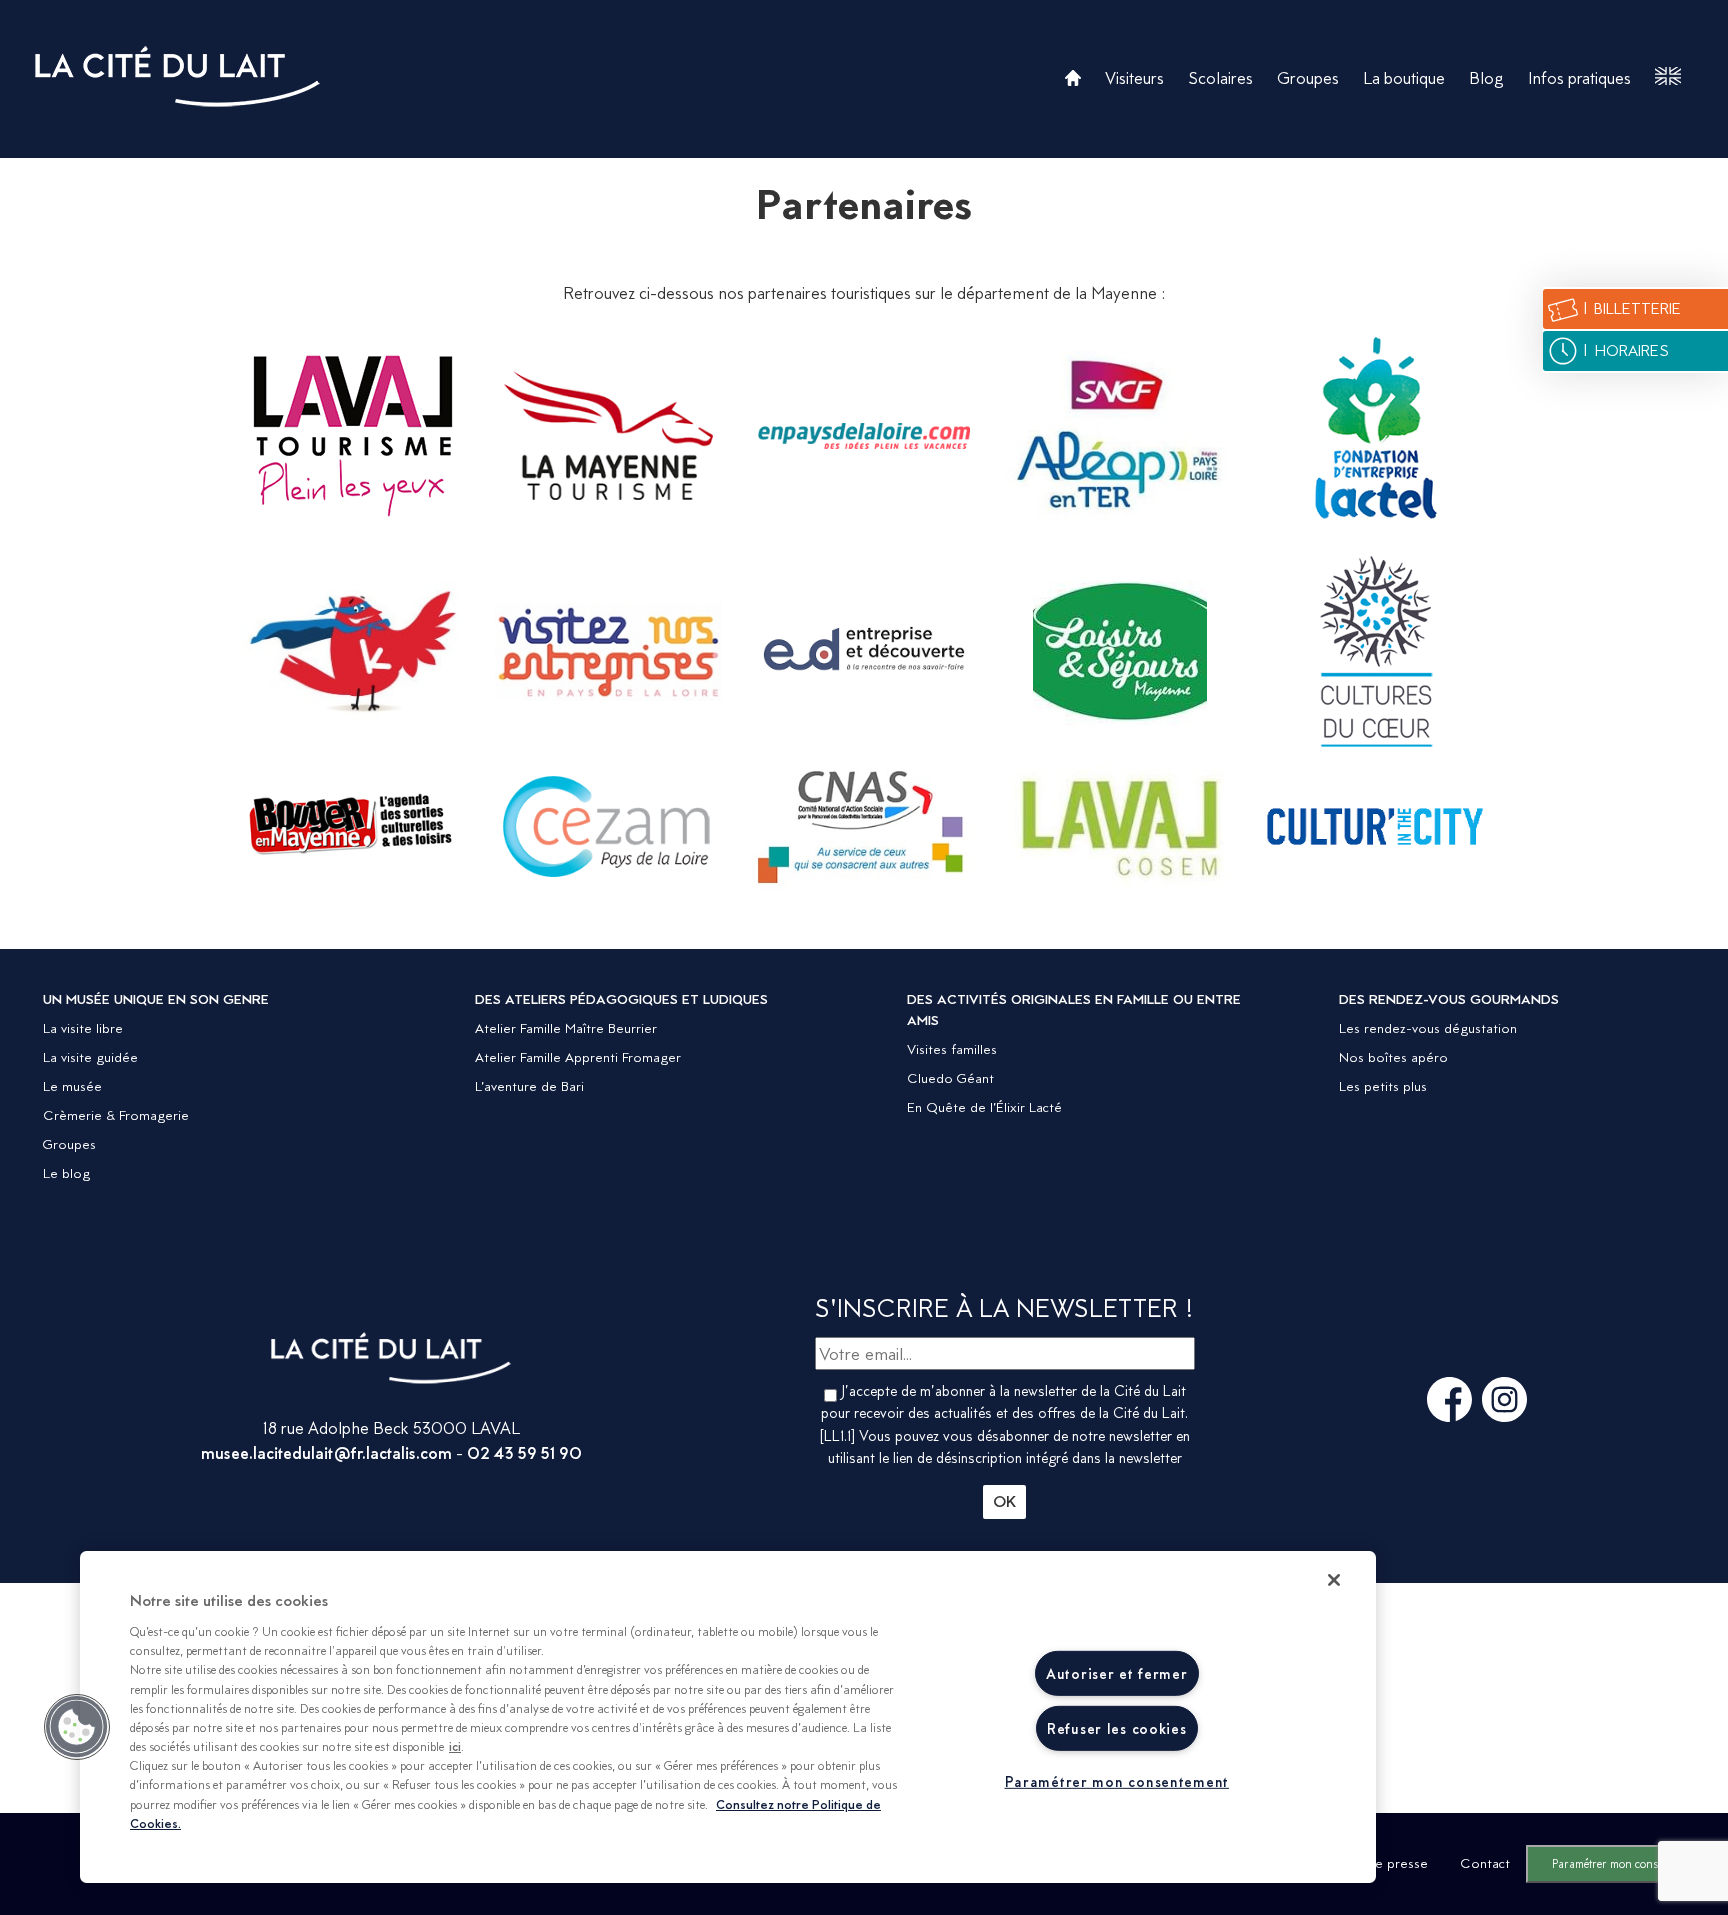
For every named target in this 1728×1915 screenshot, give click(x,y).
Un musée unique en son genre (156, 999)
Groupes (1308, 78)
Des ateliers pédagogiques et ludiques (621, 999)
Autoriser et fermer (1117, 1673)
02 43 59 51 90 (524, 1453)
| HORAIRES (1625, 350)
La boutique (1404, 78)
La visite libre (83, 1028)
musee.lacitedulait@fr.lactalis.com (326, 1453)
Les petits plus (1383, 1086)
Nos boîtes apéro (1393, 1057)
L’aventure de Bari (529, 1086)
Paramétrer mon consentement (1627, 1863)
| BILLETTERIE (1631, 308)
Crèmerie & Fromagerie (116, 1115)
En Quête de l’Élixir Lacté (984, 1107)
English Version (1668, 77)
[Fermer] (1334, 1580)
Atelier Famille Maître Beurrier (566, 1028)
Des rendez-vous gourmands (1449, 999)
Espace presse (1384, 1863)
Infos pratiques (1579, 78)
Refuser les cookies (1117, 1728)
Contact (1485, 1863)
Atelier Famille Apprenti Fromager (578, 1057)
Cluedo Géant (950, 1078)
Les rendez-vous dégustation (1428, 1028)
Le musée (72, 1086)
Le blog (66, 1173)
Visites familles (952, 1049)
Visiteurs (1134, 78)
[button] (77, 1727)
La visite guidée (90, 1057)
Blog (1486, 78)
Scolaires (1220, 78)
